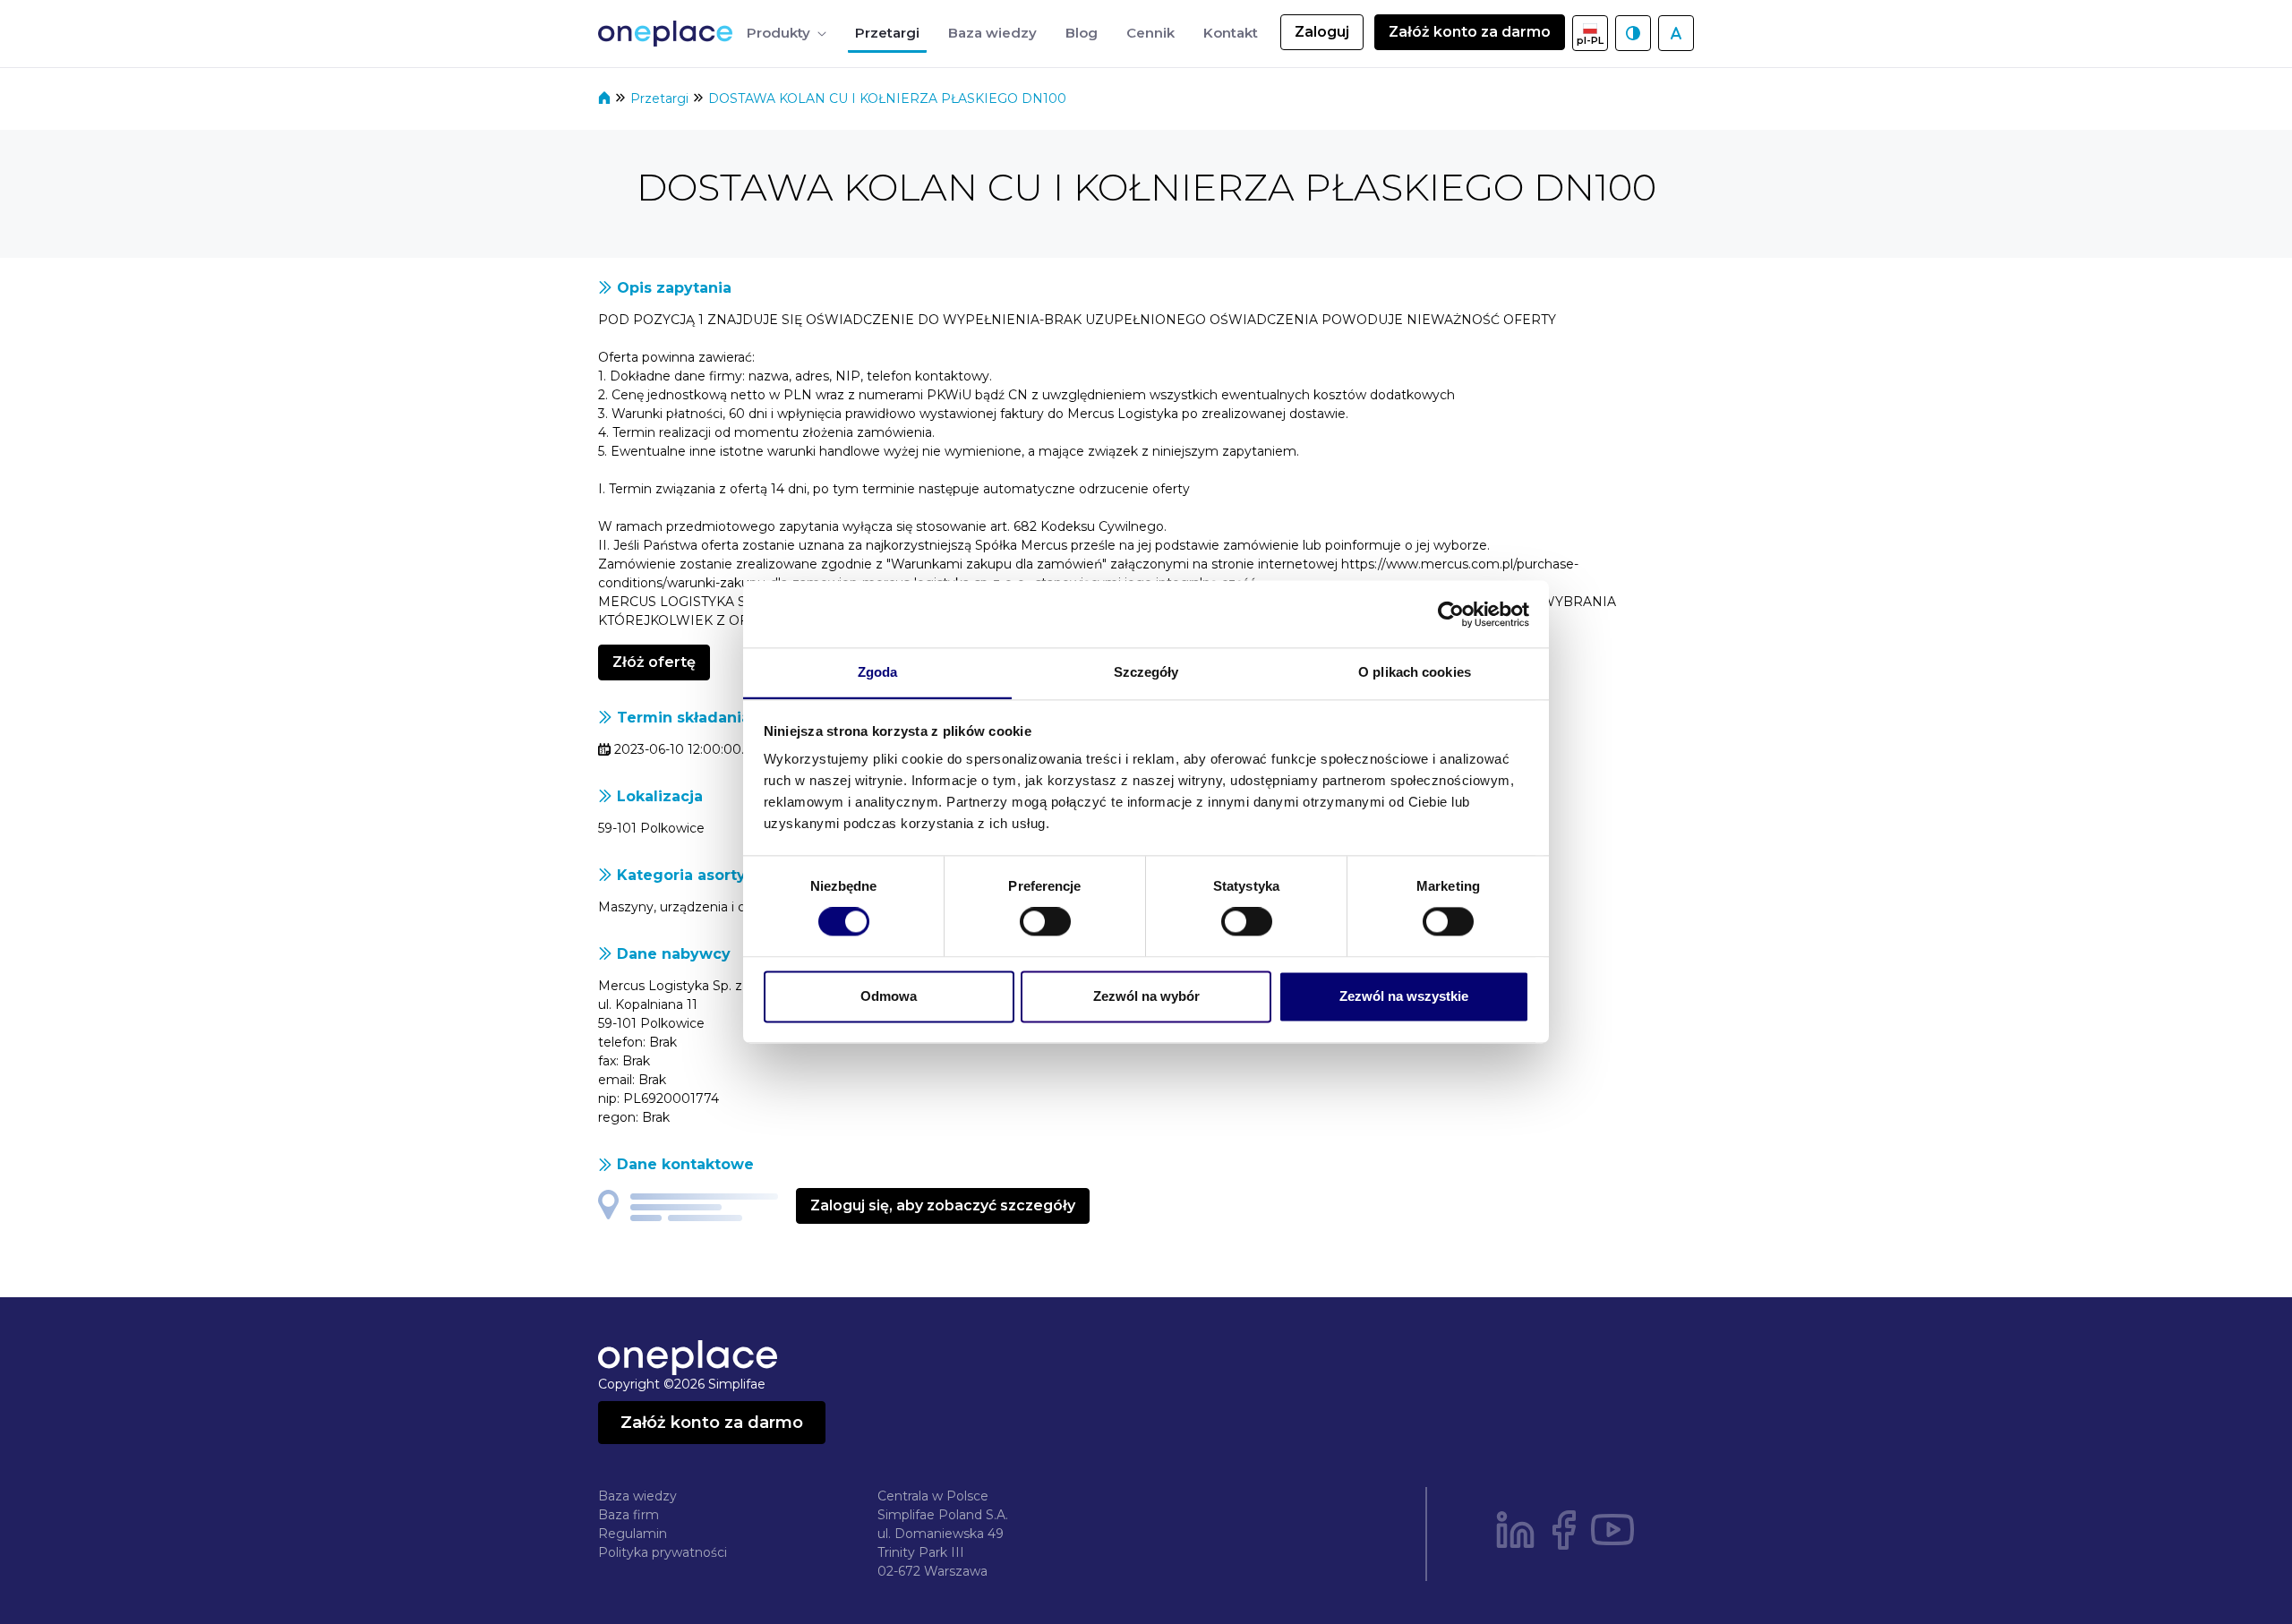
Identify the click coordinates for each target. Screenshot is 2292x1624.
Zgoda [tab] (878, 672)
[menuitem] (787, 34)
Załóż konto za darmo (1470, 32)
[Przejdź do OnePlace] (669, 34)
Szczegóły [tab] (1146, 672)
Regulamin (633, 1534)
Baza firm (629, 1515)
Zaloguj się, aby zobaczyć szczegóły (943, 1205)
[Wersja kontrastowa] (1633, 33)
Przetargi (661, 98)
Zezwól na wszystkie (1404, 996)
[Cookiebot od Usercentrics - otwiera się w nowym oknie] (1451, 614)
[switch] (1045, 922)
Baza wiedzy (637, 1496)
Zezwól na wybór (1146, 996)
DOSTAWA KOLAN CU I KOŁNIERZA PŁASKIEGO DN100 (887, 98)
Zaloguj (1322, 32)
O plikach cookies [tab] (1415, 672)
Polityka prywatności (663, 1552)
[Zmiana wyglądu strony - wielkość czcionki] (1676, 33)
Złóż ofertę (654, 662)
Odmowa (889, 996)
